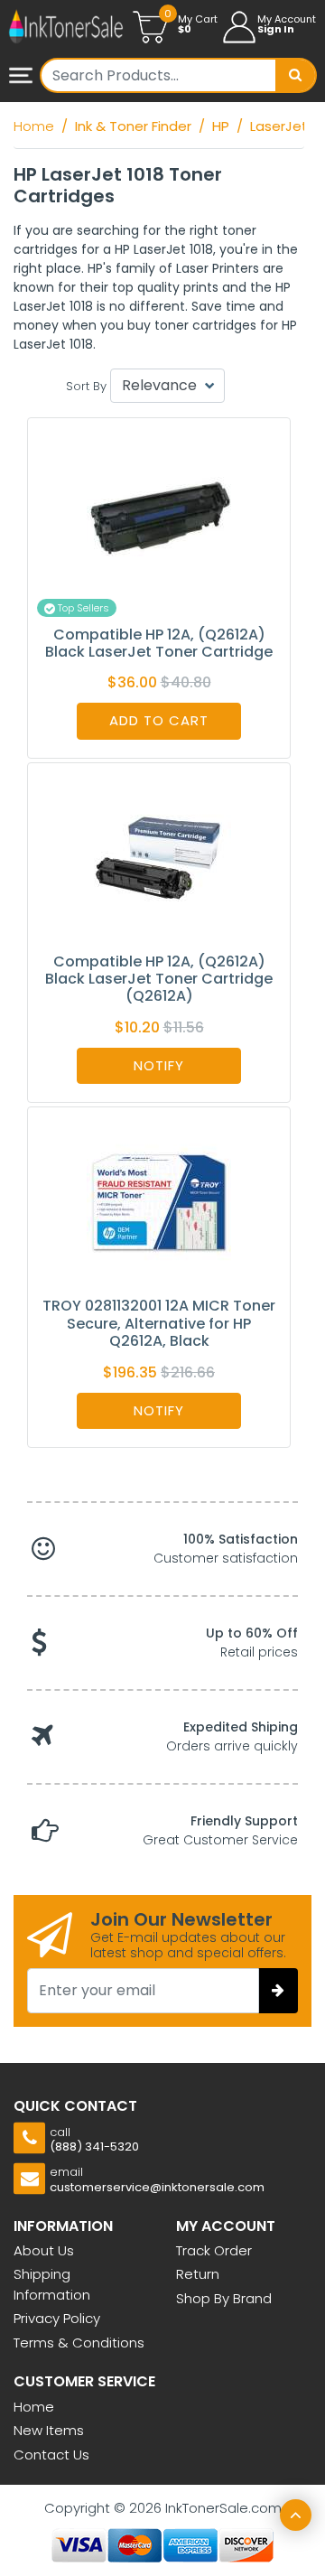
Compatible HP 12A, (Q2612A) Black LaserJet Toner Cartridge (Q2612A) (159, 979)
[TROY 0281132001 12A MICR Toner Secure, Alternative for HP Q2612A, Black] (159, 1202)
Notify (159, 1065)
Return (198, 2274)
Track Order (214, 2250)
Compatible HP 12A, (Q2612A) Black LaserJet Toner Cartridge (159, 643)
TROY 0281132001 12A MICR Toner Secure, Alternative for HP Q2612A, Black (159, 1323)
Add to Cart (159, 720)
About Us (44, 2250)
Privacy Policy (57, 2318)
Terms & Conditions (79, 2343)
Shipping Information (52, 2284)
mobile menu (23, 77)
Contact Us (51, 2455)
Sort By (86, 386)
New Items (49, 2430)
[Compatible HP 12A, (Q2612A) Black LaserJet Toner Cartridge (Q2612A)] (159, 857)
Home (34, 2407)
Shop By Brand (224, 2298)
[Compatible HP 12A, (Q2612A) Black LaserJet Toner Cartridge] (159, 512)
